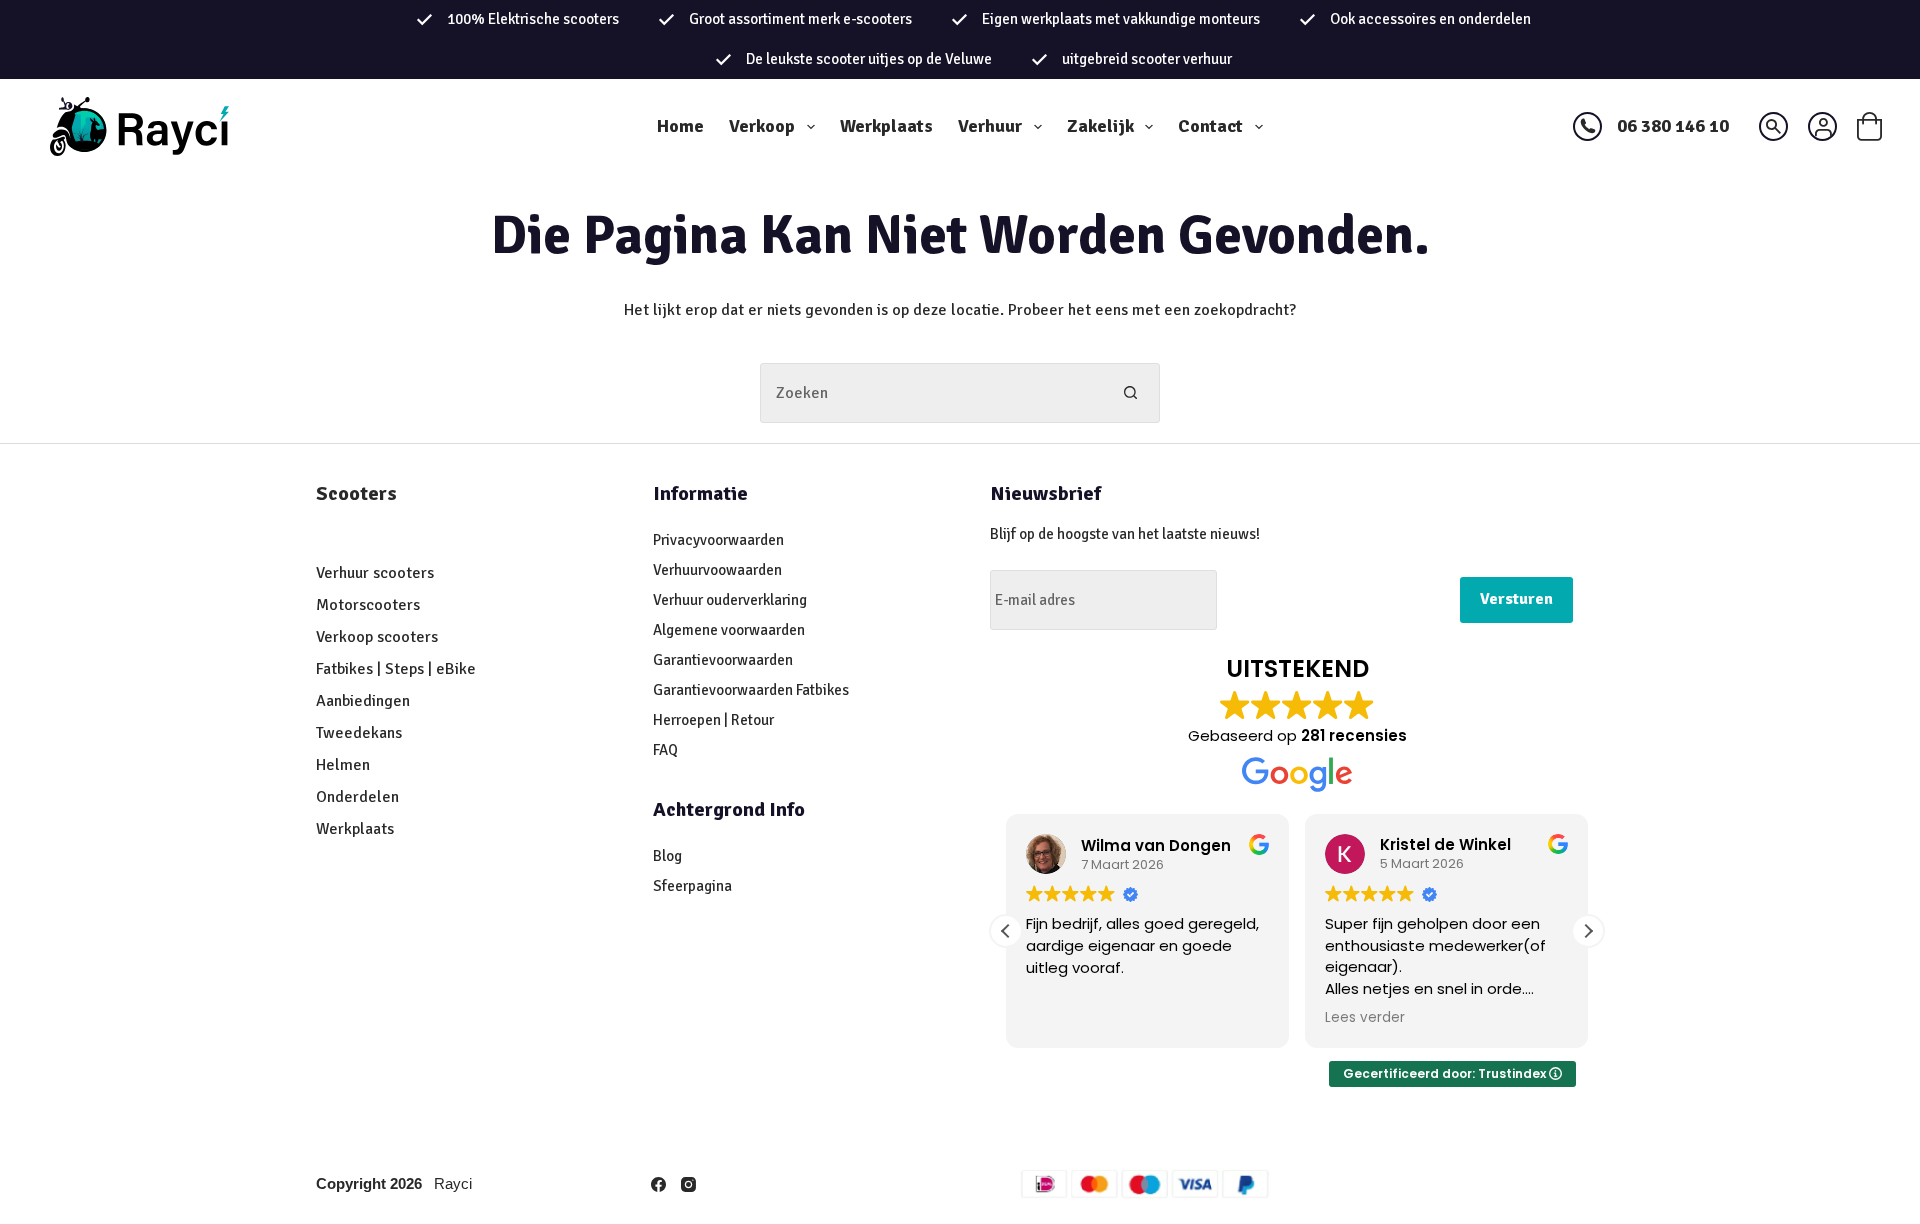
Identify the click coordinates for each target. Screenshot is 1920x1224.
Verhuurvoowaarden (717, 570)
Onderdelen (357, 797)
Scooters (356, 493)
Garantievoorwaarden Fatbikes (751, 690)
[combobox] (931, 393)
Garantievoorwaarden (723, 660)
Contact (1210, 126)
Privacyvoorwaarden (718, 540)
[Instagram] (688, 1184)
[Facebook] (658, 1184)
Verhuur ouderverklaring (730, 600)
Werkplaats (886, 126)
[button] (1588, 931)
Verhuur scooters (375, 573)
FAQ (665, 750)
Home (680, 126)
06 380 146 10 (1673, 126)
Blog (667, 856)
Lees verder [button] (1365, 1018)
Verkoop (762, 126)
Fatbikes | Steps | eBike (396, 669)
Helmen (343, 765)
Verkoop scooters (377, 637)
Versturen (1516, 599)
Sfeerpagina (692, 886)
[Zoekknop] (1130, 393)
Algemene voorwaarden (729, 630)
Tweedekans (361, 733)
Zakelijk (1100, 126)
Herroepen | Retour (713, 720)
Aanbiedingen (363, 701)
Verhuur (990, 126)
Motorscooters (368, 605)
